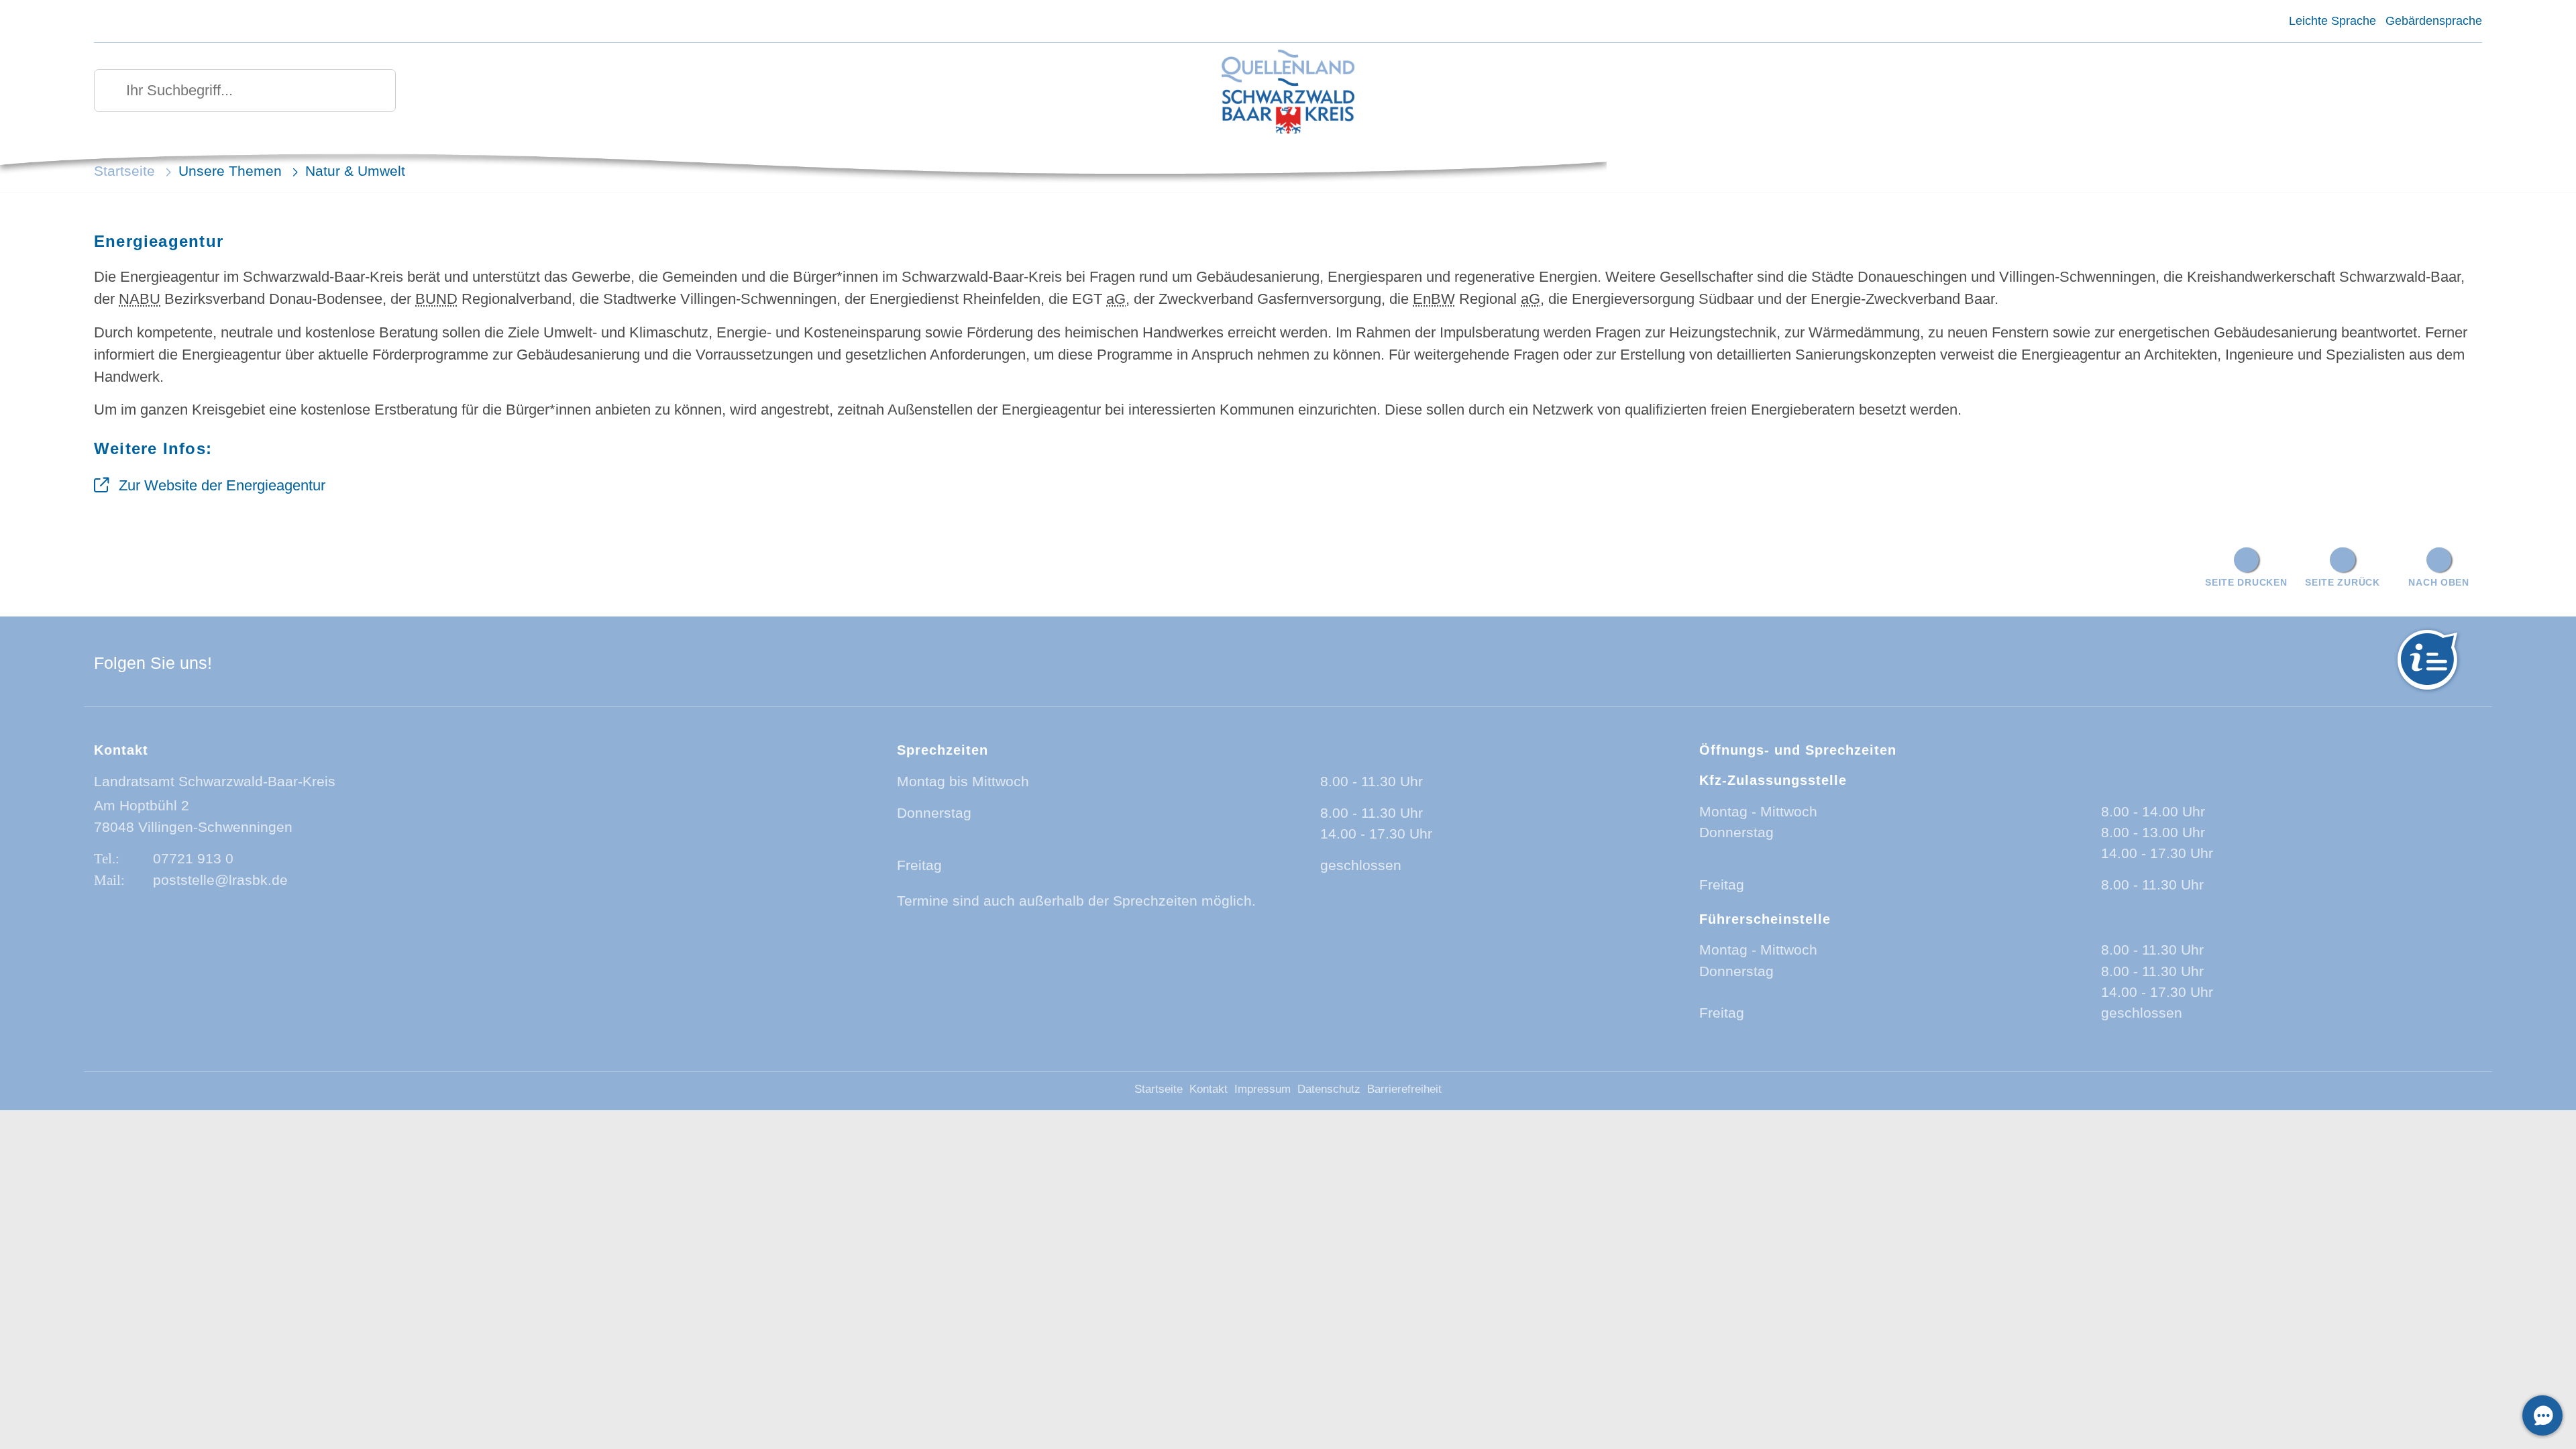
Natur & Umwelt (355, 171)
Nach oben (2438, 582)
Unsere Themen (230, 171)
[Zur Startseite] (1288, 93)
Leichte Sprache (2332, 21)
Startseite (124, 171)
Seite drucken (2246, 582)
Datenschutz (1329, 1089)
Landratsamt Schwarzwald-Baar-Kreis (215, 781)
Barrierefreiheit (1404, 1089)
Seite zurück (2343, 582)
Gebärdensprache (2434, 21)
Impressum (1263, 1089)
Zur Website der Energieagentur (222, 485)
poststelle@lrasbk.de (220, 880)
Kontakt (1209, 1089)
